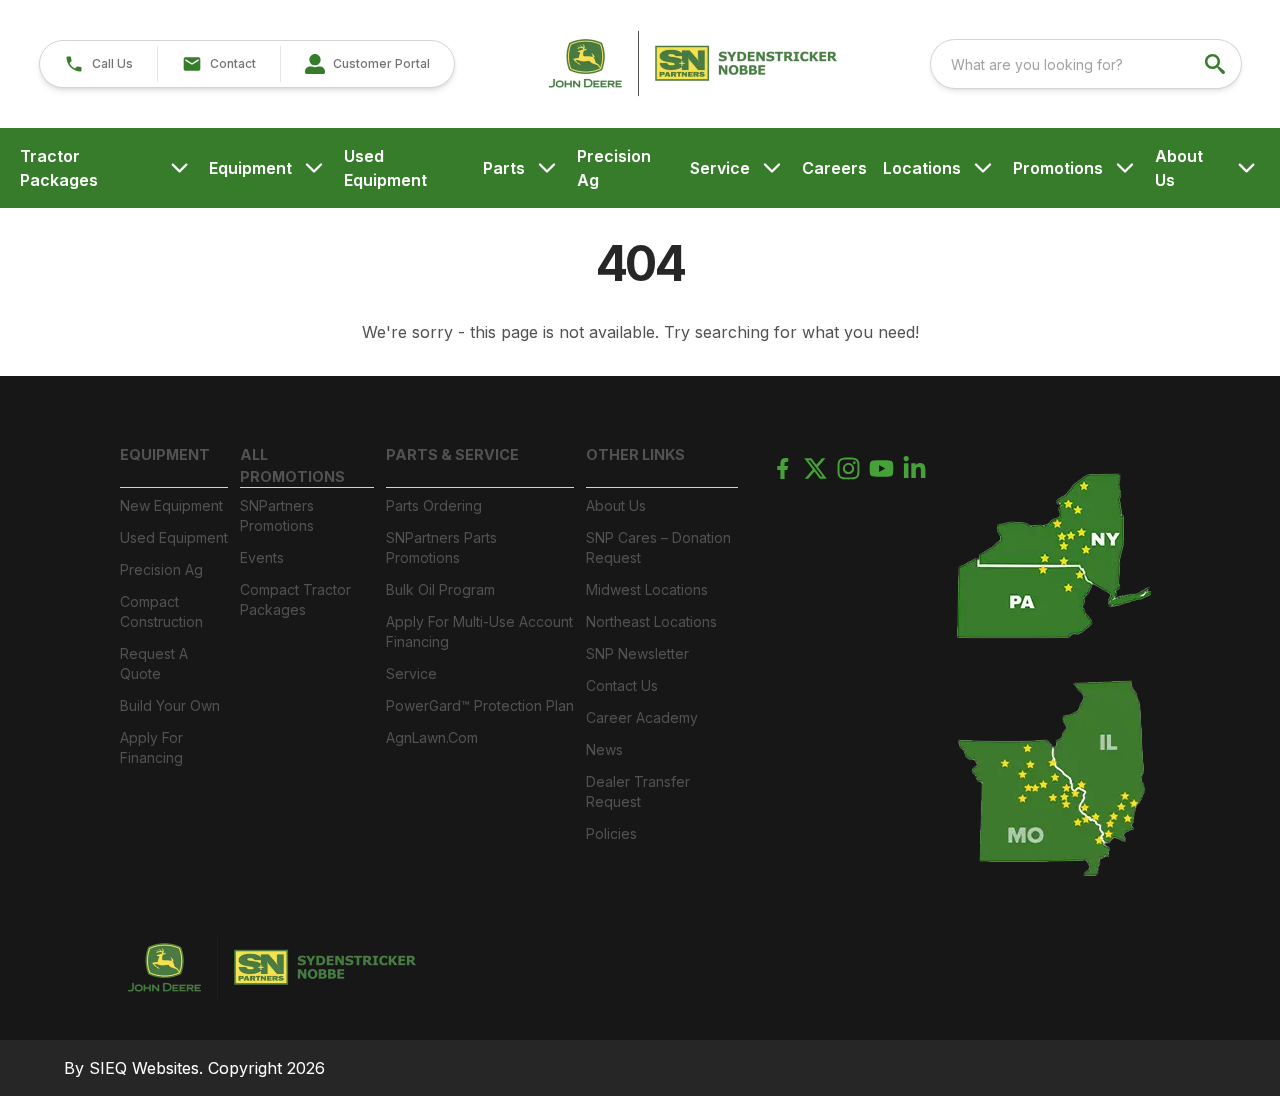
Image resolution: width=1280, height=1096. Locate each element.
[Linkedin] (914, 468)
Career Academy (642, 717)
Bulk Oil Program (440, 589)
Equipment (250, 168)
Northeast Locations (651, 621)
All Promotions (292, 465)
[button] (98, 64)
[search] (1217, 64)
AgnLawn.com (432, 737)
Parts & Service (452, 454)
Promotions (1058, 168)
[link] (367, 64)
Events (262, 557)
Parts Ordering (434, 505)
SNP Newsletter (637, 653)
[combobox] (1086, 64)
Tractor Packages (59, 168)
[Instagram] (848, 468)
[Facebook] (782, 468)
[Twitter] (815, 468)
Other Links (635, 454)
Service (720, 168)
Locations (922, 168)
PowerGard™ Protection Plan (480, 705)
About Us (1179, 168)
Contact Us (622, 685)
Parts (504, 168)
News (604, 749)
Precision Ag (614, 168)
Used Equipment (385, 168)
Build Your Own (170, 705)
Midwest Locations (647, 589)
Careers (834, 168)
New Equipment (171, 505)
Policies (611, 833)
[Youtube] (881, 468)
